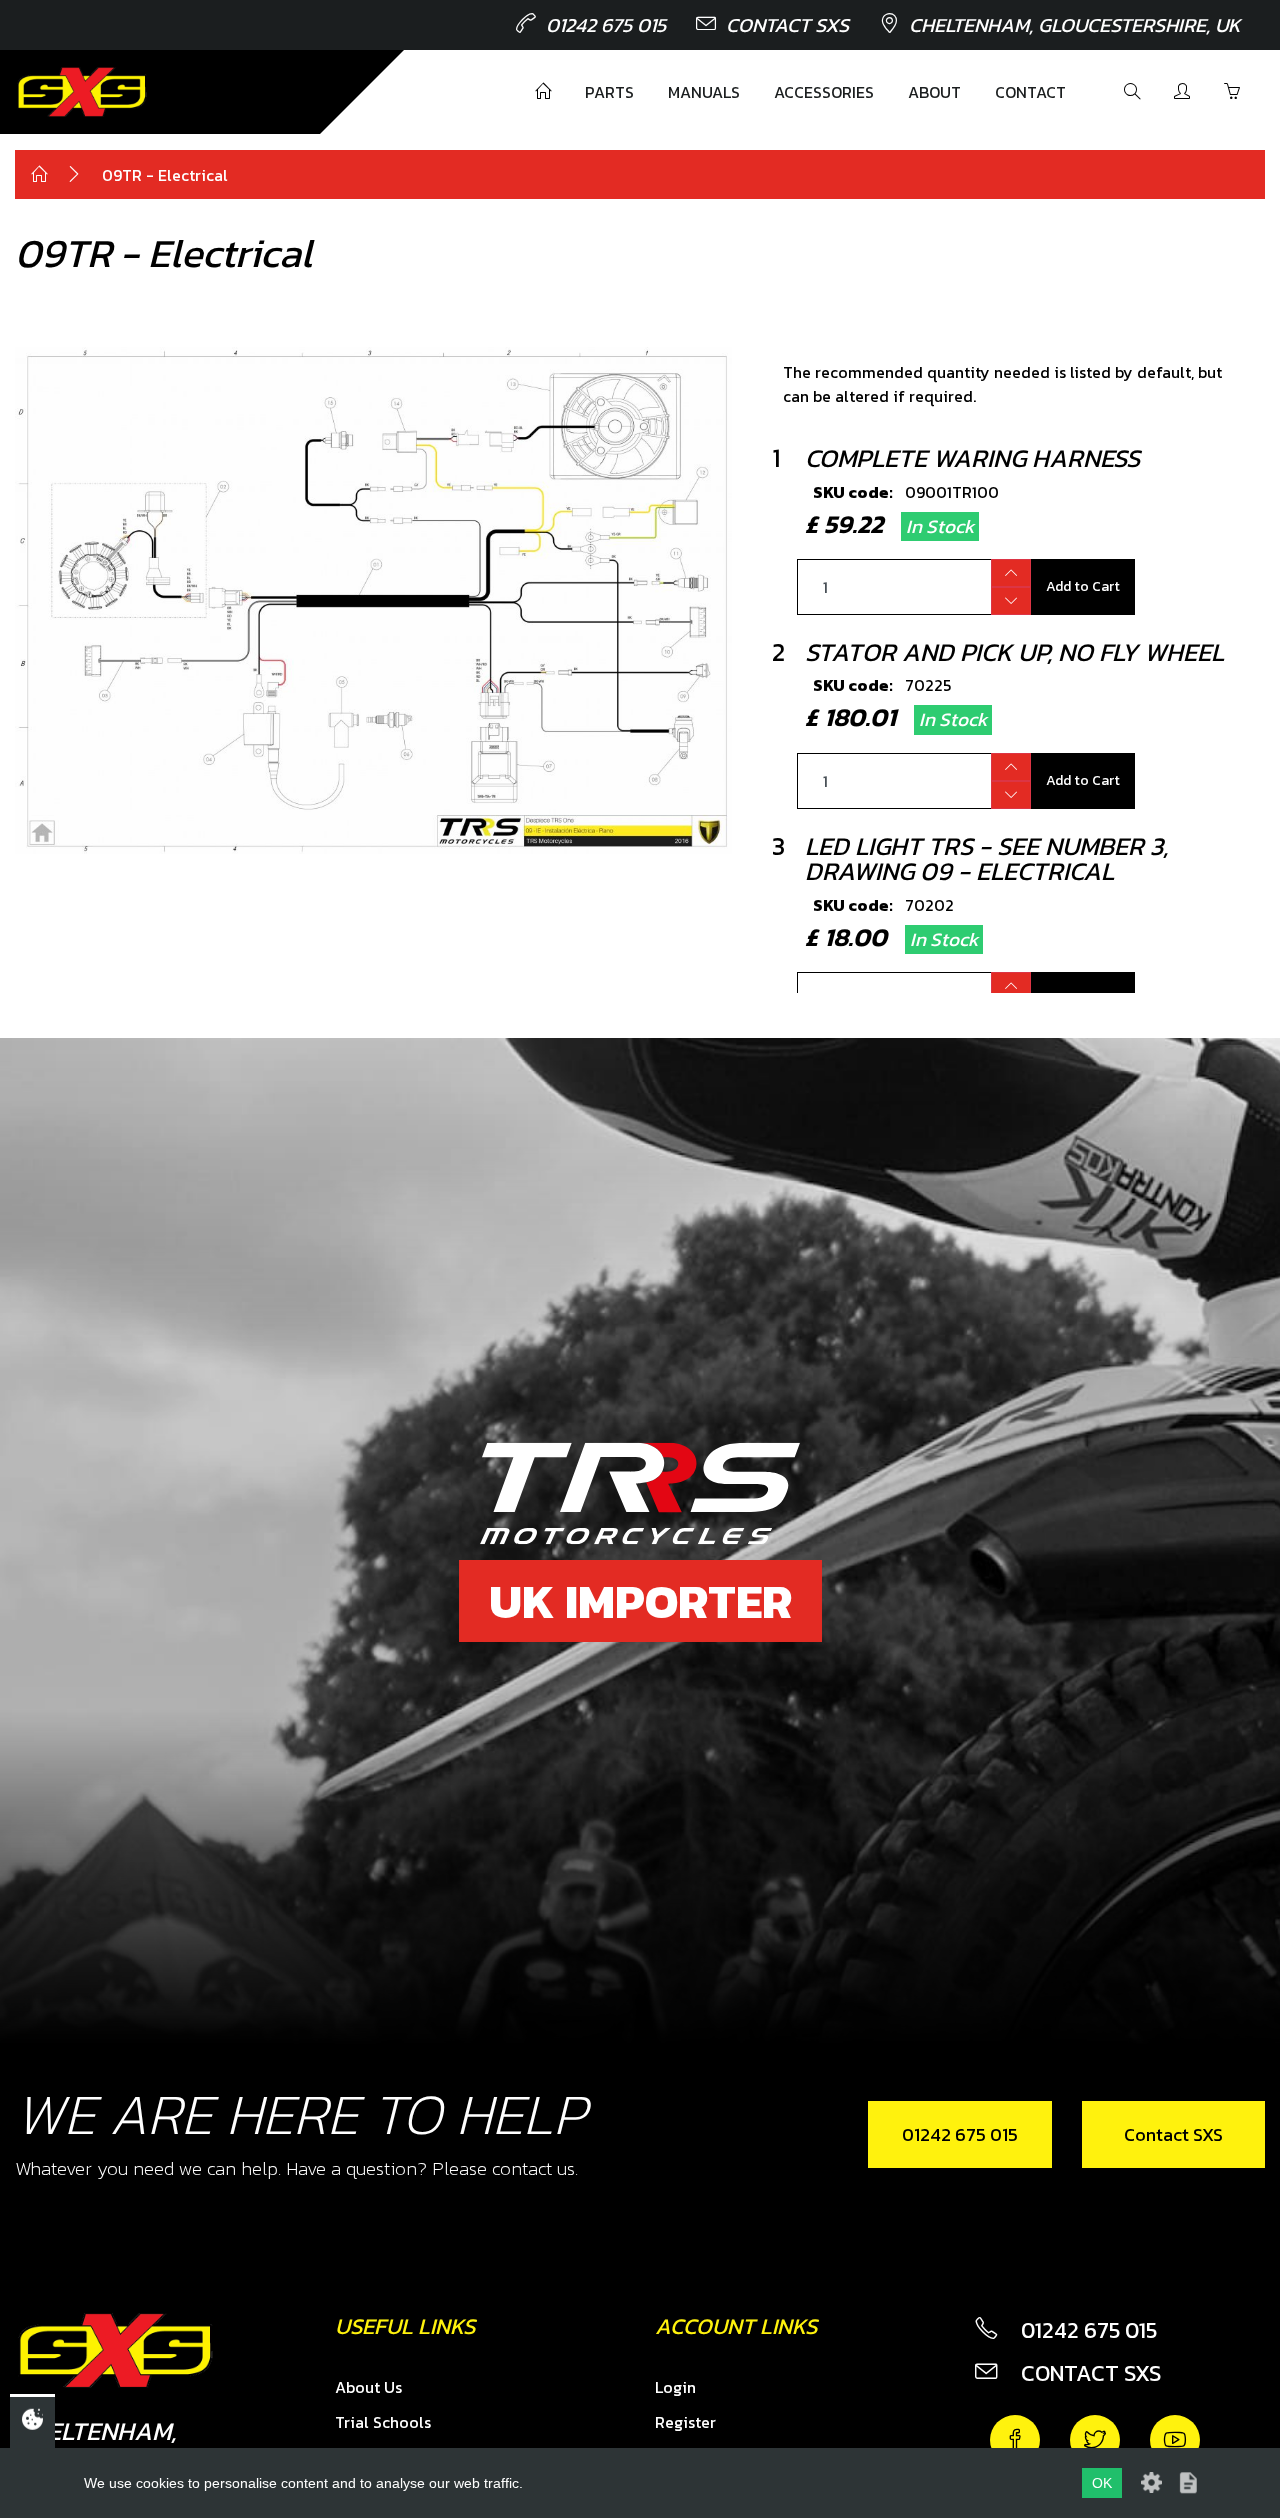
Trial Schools (383, 2422)
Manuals (704, 92)
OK (1102, 2483)
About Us (368, 2387)
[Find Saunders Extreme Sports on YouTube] (1175, 2440)
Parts (609, 92)
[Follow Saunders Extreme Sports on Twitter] (1095, 2440)
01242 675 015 (606, 25)
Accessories (824, 92)
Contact (1030, 92)
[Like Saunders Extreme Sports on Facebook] (1015, 2440)
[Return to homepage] (82, 92)
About (934, 92)
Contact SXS (787, 25)
